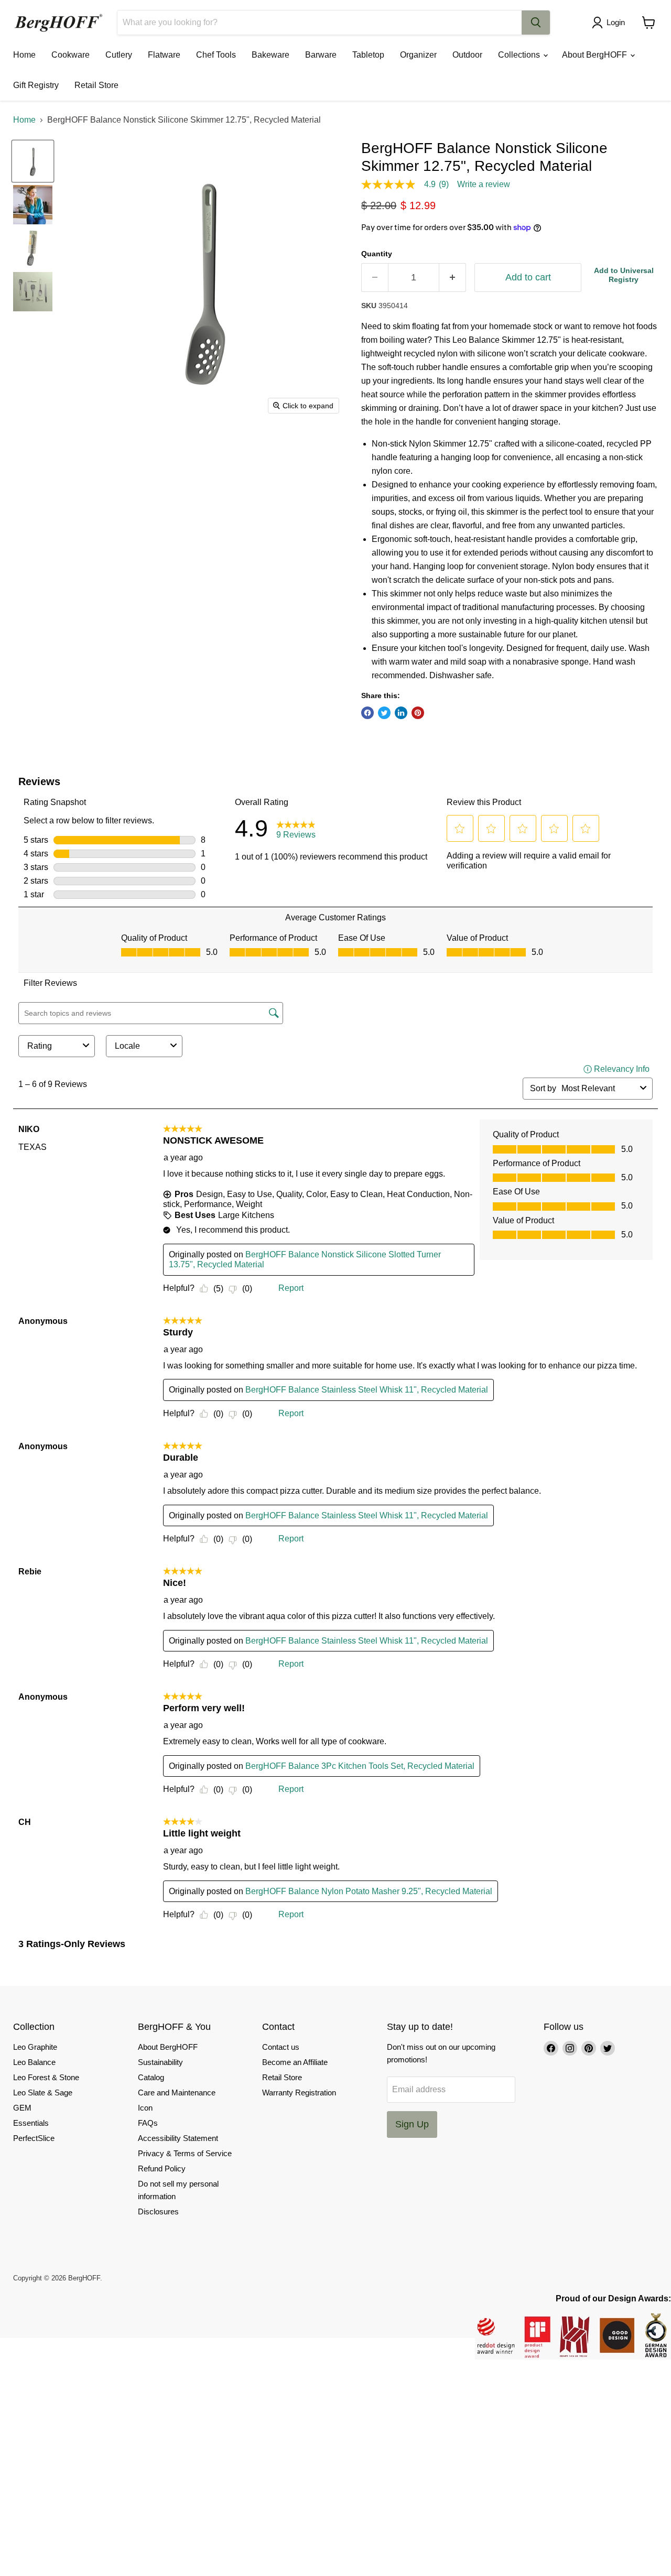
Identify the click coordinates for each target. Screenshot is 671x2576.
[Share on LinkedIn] (401, 713)
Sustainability (160, 2062)
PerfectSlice (34, 2138)
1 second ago (624, 275)
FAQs (148, 2123)
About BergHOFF (596, 55)
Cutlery (119, 55)
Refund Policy (162, 2169)
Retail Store (96, 85)
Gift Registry (36, 85)
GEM (22, 2108)
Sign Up (412, 2124)
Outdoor (467, 55)
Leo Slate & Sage (43, 2093)
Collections (520, 55)
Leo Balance (34, 2062)
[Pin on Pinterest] (418, 713)
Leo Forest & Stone (46, 2077)
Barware (321, 55)
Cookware (71, 55)
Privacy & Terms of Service (185, 2153)
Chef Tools (216, 55)
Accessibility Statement (178, 2138)
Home (24, 55)
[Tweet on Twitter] (384, 713)
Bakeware (270, 55)
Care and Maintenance (177, 2093)
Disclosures (158, 2211)
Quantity (377, 254)
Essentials (31, 2123)
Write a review (484, 184)
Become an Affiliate (295, 2062)
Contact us (281, 2047)
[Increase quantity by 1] (453, 278)
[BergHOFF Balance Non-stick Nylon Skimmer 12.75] (33, 161)
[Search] (536, 23)
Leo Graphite (35, 2047)
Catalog (151, 2077)
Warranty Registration (299, 2093)
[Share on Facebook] (367, 713)
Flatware (164, 55)
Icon (145, 2108)
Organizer (418, 55)
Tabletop (368, 55)
